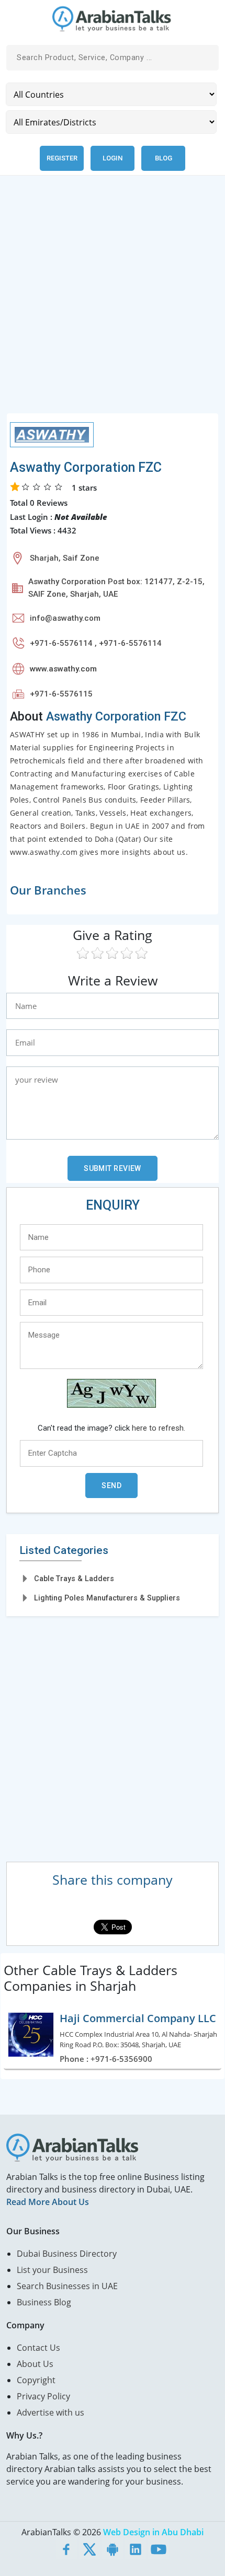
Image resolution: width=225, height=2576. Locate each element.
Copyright (36, 2380)
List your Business (52, 2270)
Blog (164, 158)
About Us (35, 2364)
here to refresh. (159, 1428)
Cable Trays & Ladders (74, 1579)
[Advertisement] (113, 300)
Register (62, 158)
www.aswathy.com (63, 669)
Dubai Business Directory (67, 2254)
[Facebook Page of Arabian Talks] (66, 2549)
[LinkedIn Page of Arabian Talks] (136, 2549)
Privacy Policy (43, 2396)
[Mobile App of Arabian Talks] (113, 2549)
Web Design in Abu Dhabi (153, 2532)
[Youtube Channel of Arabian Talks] (159, 2549)
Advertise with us (50, 2412)
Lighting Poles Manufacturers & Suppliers (107, 1598)
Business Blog (44, 2302)
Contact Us (38, 2348)
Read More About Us (48, 2202)
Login (113, 158)
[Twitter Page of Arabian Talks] (89, 2549)
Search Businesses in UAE (67, 2286)
